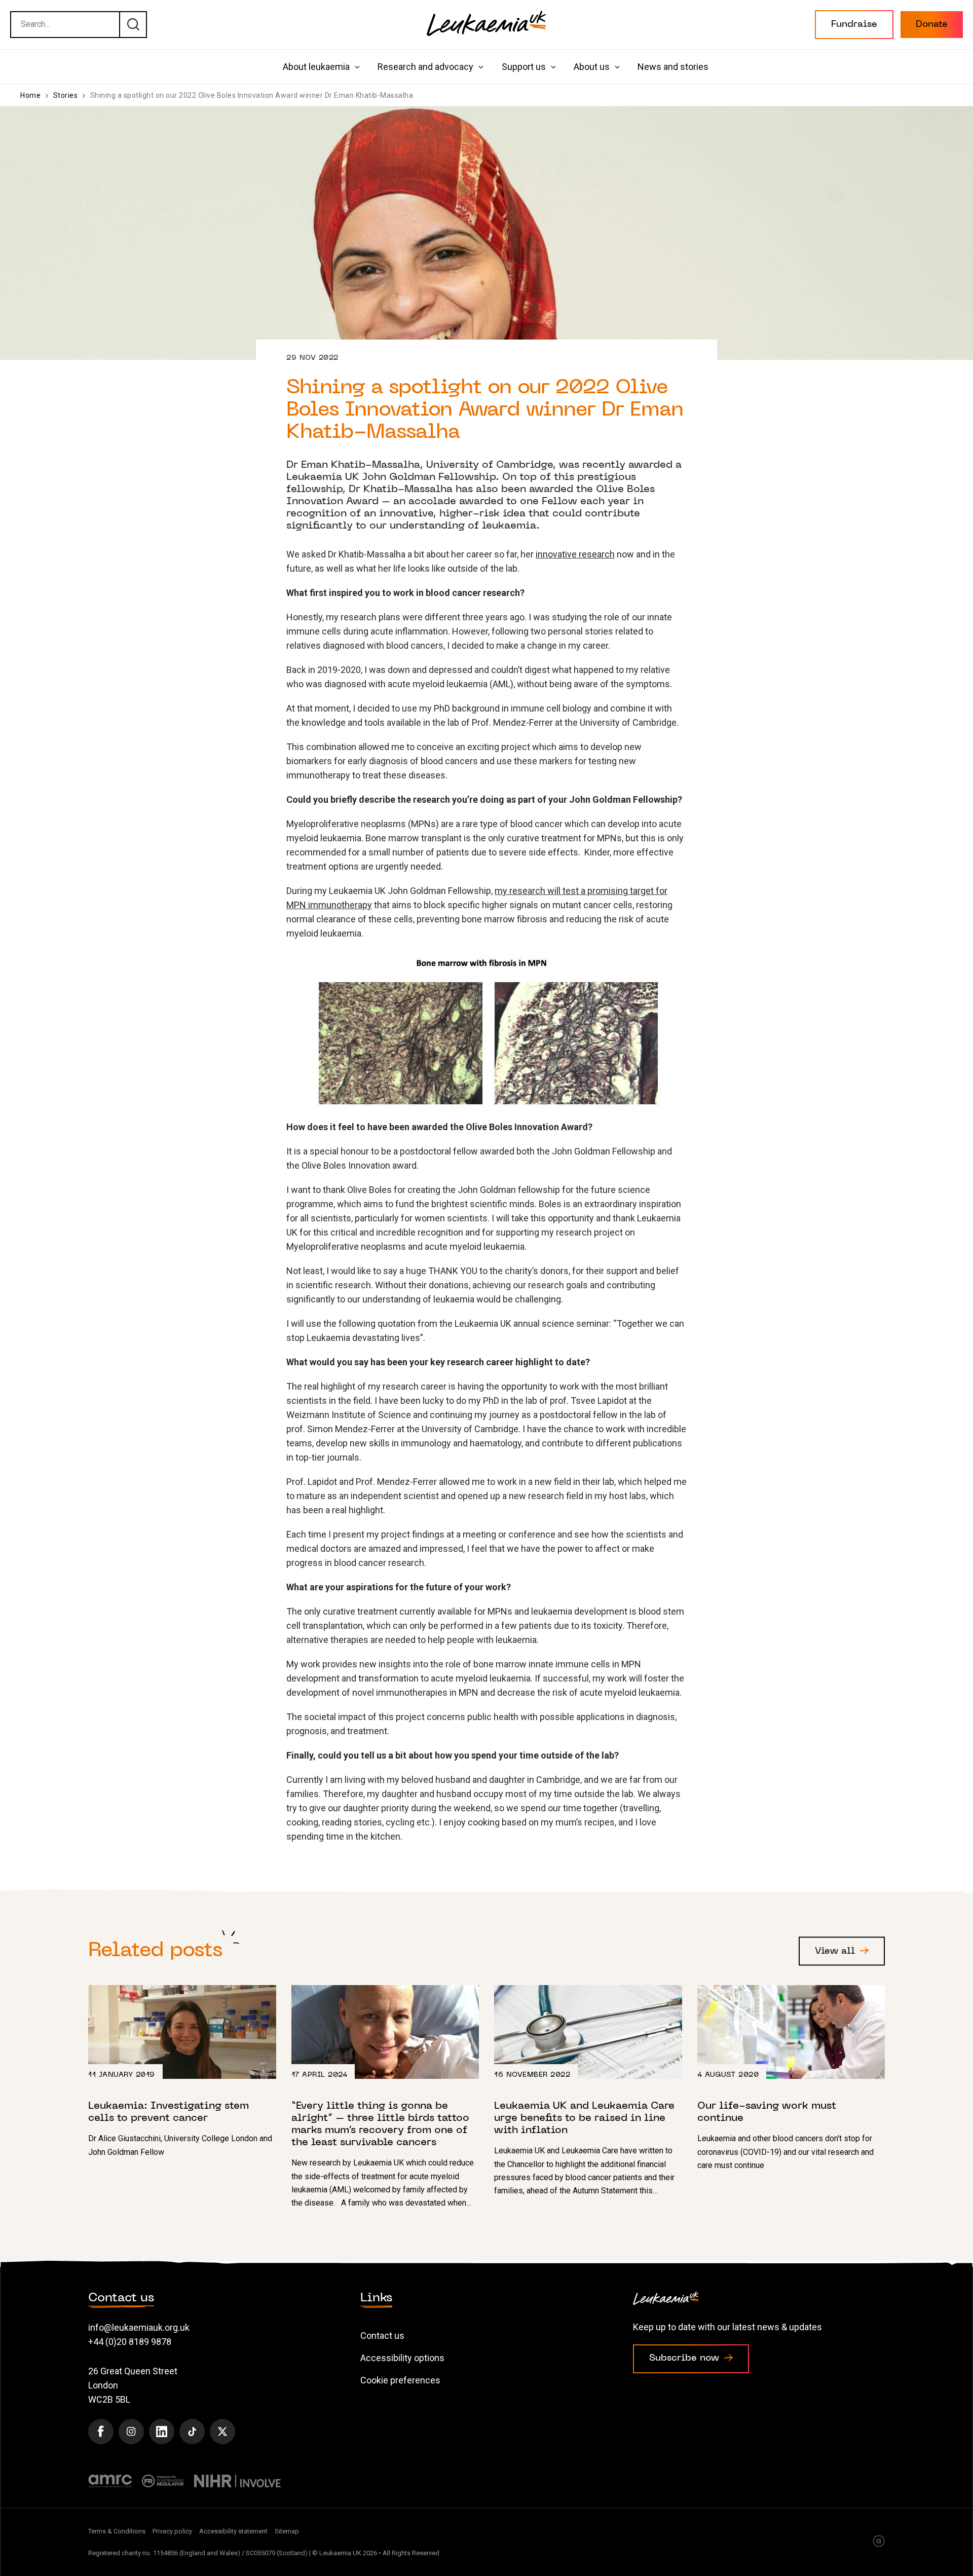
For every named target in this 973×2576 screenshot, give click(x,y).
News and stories (673, 67)
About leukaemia (316, 67)
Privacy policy (172, 2531)
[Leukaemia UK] (486, 23)
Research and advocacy (425, 67)
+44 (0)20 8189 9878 (130, 2342)
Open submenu (357, 67)
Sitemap (287, 2531)
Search (133, 24)
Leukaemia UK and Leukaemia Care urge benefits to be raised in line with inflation (588, 2092)
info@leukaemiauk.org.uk (139, 2327)
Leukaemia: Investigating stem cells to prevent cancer (182, 2072)
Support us (524, 67)
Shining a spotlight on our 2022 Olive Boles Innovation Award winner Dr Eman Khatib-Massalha (252, 95)
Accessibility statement (233, 2531)
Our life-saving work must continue (791, 2079)
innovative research (575, 554)
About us (592, 67)
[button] (854, 25)
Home (30, 95)
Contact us (382, 2336)
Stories (66, 95)
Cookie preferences (400, 2380)
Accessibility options (402, 2358)
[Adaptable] (879, 2542)
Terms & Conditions (117, 2531)
